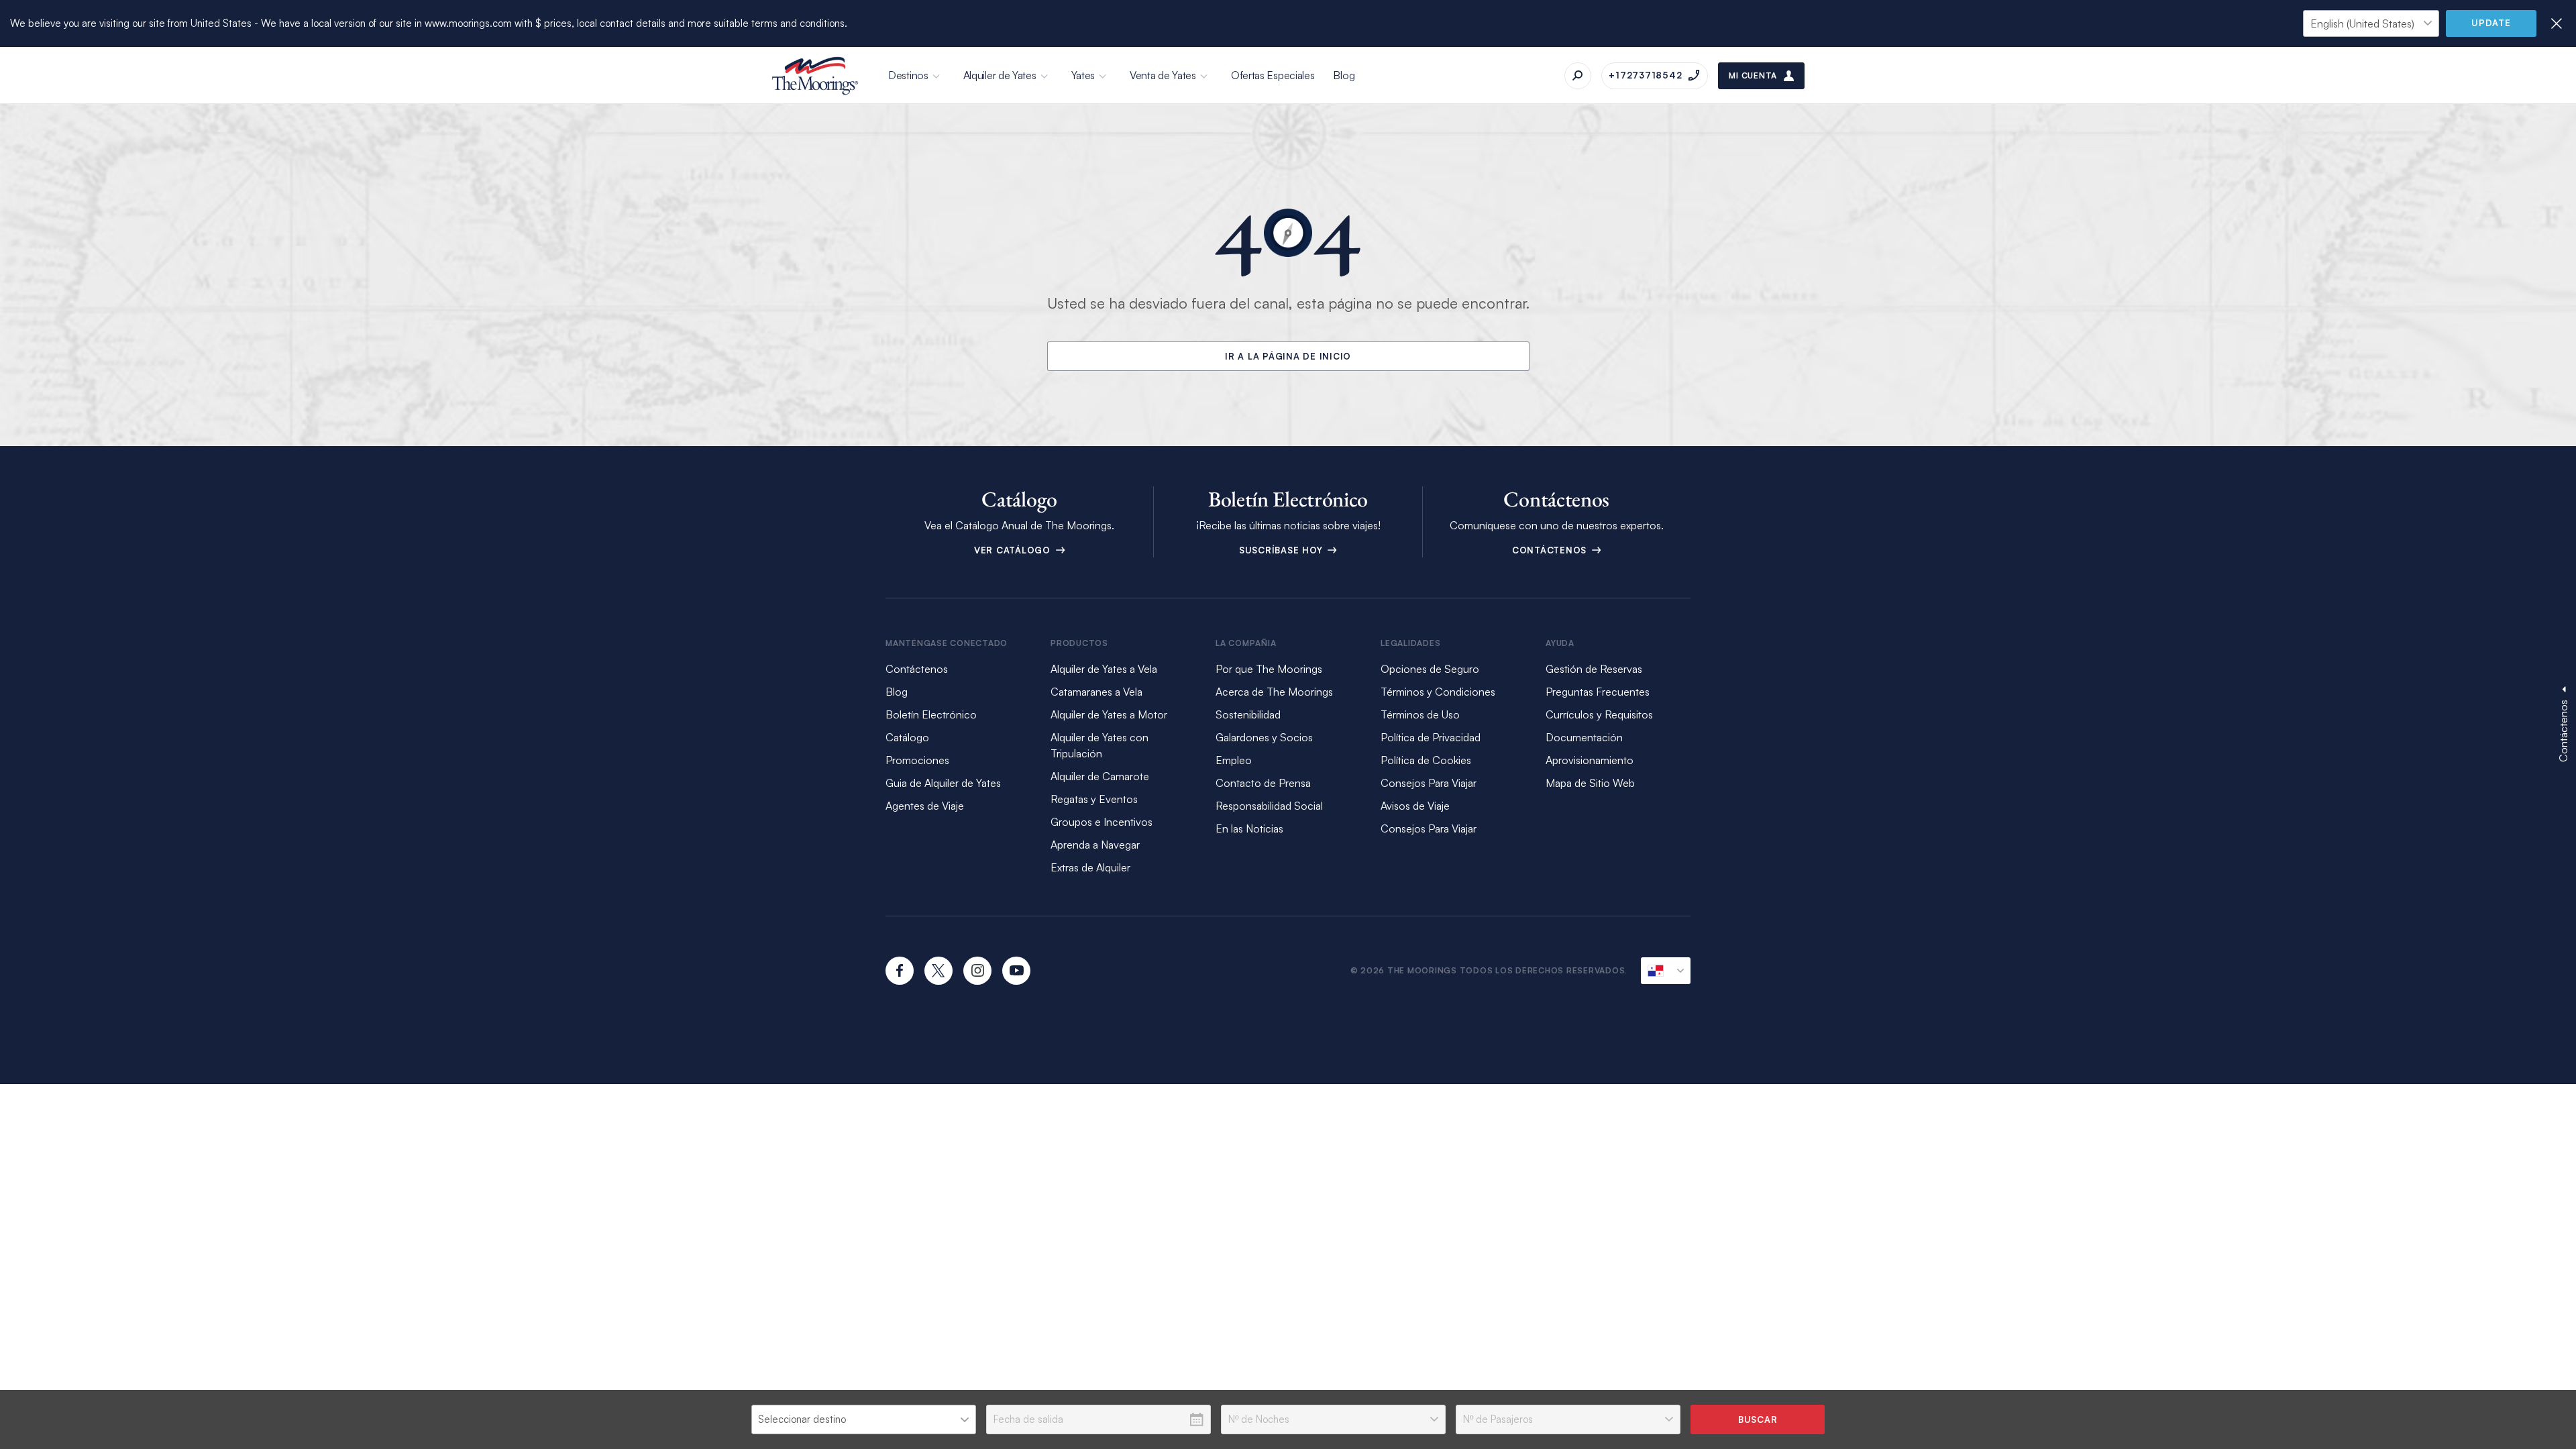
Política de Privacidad (1431, 737)
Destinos (908, 75)
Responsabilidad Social (1269, 806)
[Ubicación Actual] (1666, 971)
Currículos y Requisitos (1599, 714)
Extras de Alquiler (1090, 867)
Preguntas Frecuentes (1598, 692)
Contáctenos (1551, 550)
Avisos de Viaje (1415, 806)
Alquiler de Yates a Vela (1104, 669)
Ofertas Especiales (1273, 75)
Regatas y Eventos (1094, 799)
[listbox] (864, 1419)
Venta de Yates (1163, 75)
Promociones (917, 760)
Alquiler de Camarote (1100, 776)
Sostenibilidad (1248, 714)
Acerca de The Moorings (1274, 692)
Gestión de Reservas (1594, 669)
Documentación (1584, 737)
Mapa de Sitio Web (1590, 783)
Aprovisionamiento (1590, 760)
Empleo (1234, 760)
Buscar (1758, 1419)
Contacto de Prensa (1263, 783)
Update (2491, 23)
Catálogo (907, 737)
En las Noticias (1249, 828)
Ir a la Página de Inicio (1288, 356)
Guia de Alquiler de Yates (943, 783)
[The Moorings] (815, 76)
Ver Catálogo (1014, 550)
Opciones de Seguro (1430, 669)
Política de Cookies (1426, 760)
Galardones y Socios (1264, 737)
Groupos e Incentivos (1102, 822)
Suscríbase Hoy (1282, 550)
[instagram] (977, 971)
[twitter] (938, 971)
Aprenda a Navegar (1095, 845)
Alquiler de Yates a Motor (1109, 714)
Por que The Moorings (1269, 669)
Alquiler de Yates (1000, 75)
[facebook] (900, 971)
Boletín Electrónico (931, 714)
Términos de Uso (1420, 714)
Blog (1344, 75)
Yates (1083, 75)
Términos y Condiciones (1438, 692)
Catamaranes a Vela (1096, 692)
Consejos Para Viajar (1429, 783)
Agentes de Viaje (925, 806)
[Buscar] (1578, 76)
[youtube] (1016, 971)
